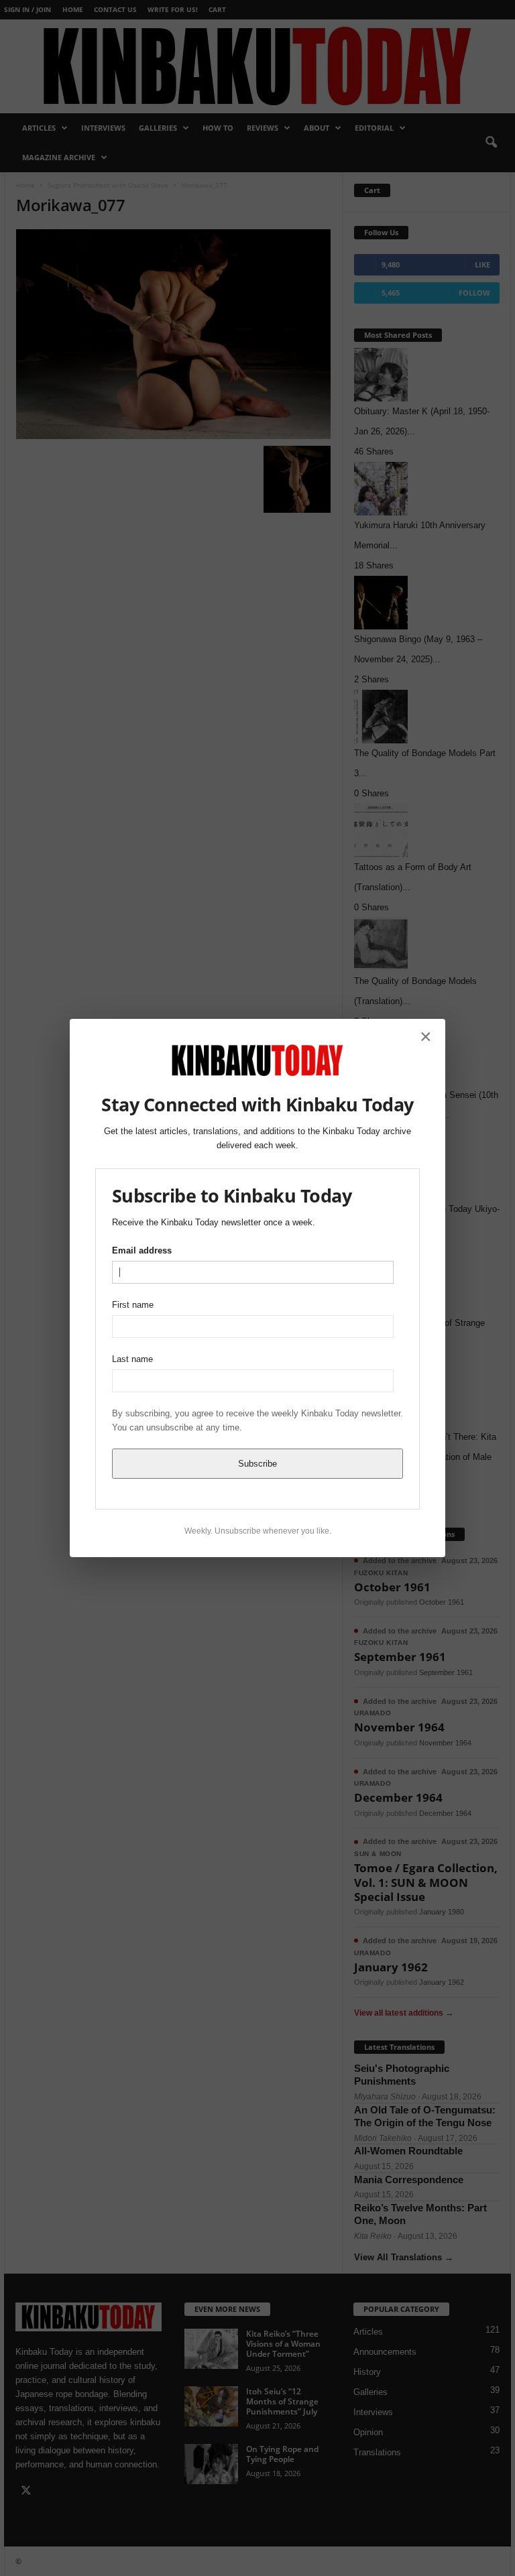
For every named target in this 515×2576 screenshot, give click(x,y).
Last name (132, 1359)
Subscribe (257, 1464)
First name (133, 1305)
